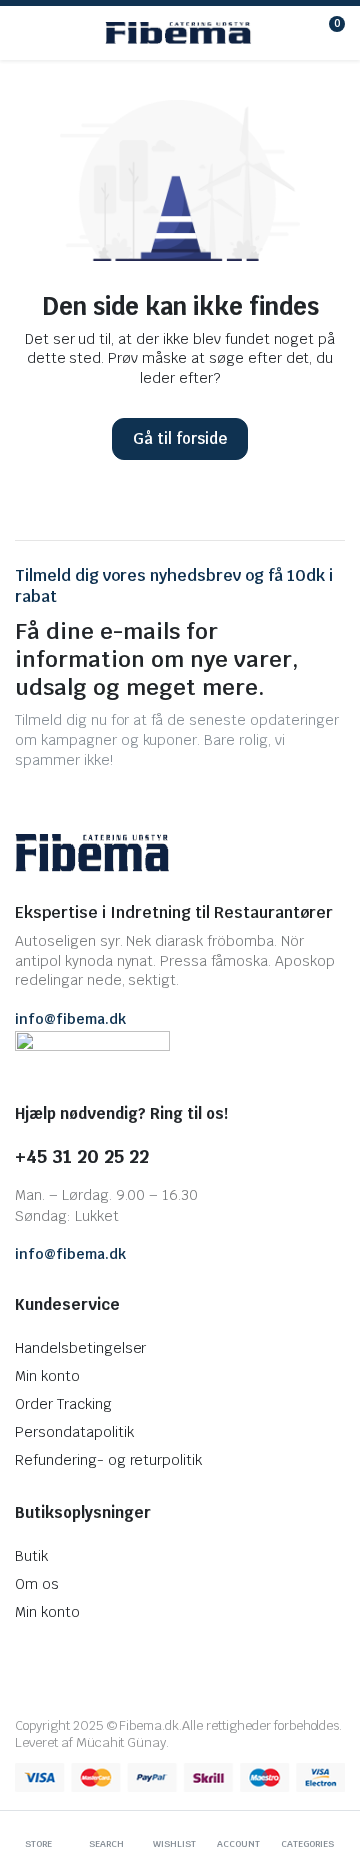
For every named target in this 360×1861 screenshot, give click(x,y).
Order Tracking (63, 1404)
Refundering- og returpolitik (108, 1460)
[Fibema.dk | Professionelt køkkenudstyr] (178, 33)
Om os (37, 1584)
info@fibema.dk (70, 1019)
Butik (31, 1556)
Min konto (47, 1376)
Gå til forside (180, 438)
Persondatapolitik (74, 1432)
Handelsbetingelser (80, 1348)
